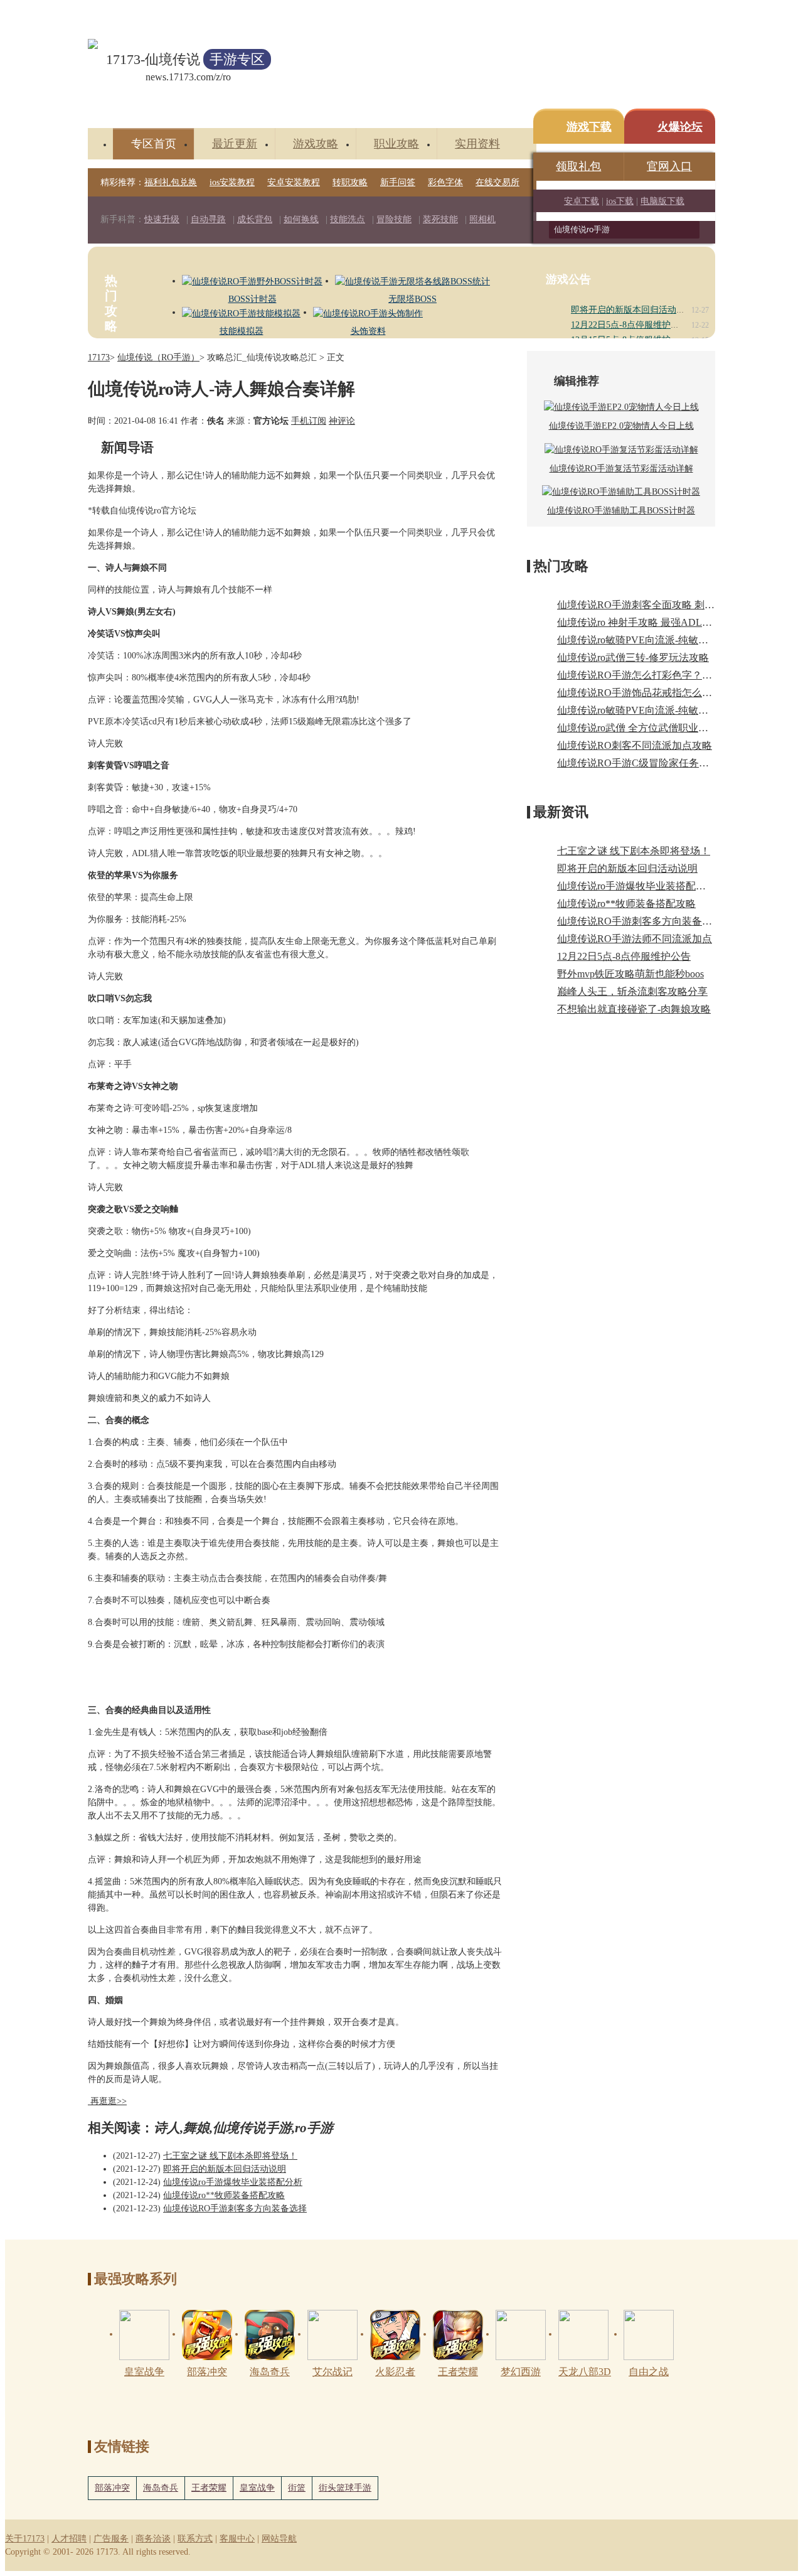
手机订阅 (309, 421)
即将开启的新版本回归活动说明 (632, 310)
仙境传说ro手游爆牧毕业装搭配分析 (233, 2182)
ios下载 (620, 201)
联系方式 (195, 2539)
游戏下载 (589, 127)
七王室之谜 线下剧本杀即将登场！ (230, 2156)
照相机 (482, 219)
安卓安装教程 (294, 182)
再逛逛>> (109, 2101)
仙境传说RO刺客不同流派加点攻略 (635, 745)
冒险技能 (394, 219)
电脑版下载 (662, 201)
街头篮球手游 (345, 2488)
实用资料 (477, 144)
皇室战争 (257, 2488)
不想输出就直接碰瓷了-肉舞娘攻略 (634, 1009)
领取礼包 (578, 166)
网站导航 (279, 2539)
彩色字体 (445, 182)
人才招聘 (69, 2539)
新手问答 (398, 182)
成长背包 (255, 219)
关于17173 (25, 2539)
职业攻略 (396, 144)
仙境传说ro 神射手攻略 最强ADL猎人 (640, 622)
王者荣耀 (209, 2488)
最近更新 (235, 144)
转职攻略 (350, 182)
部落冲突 (112, 2488)
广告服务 (111, 2539)
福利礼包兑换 (171, 182)
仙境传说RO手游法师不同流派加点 (635, 939)
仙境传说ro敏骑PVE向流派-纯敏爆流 (638, 640)
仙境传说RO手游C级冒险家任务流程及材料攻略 (663, 763)
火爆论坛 (680, 127)
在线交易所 (497, 182)
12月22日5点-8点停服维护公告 (630, 325)
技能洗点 (348, 219)
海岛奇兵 (161, 2488)
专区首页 (154, 144)
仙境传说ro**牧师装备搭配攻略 (224, 2195)
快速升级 (162, 219)
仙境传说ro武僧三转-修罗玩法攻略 (633, 657)
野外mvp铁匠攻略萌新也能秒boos (630, 974)
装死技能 (440, 219)
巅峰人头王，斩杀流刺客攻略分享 (632, 991)
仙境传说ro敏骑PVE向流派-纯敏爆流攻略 (648, 710)
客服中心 (237, 2539)
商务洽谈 (153, 2539)
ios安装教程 (232, 182)
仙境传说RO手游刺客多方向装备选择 (235, 2208)
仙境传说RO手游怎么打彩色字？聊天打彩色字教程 (670, 675)
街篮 (297, 2488)
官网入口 (669, 166)
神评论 (342, 421)
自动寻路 (208, 219)
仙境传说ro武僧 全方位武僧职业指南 (638, 728)
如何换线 (301, 219)
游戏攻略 (316, 144)
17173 (99, 357)
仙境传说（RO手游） (158, 357)
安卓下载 (582, 201)
